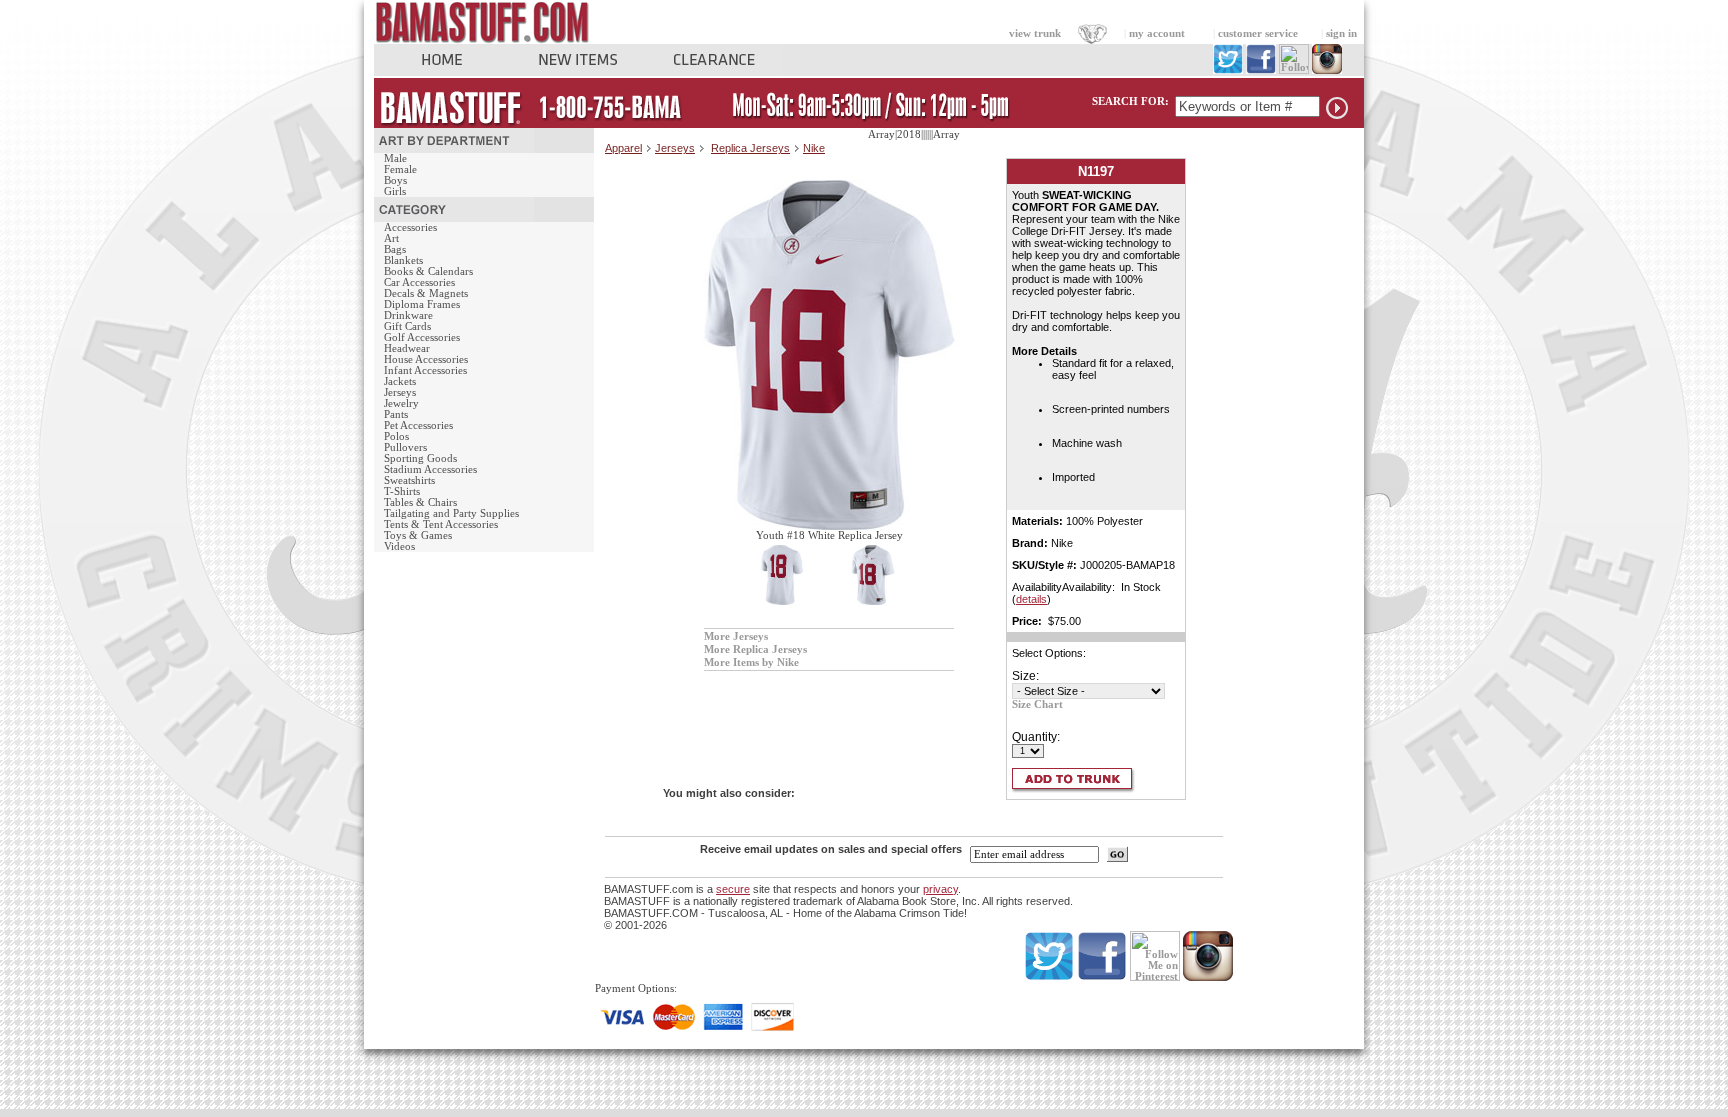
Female (400, 169)
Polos (396, 436)
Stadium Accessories (430, 469)
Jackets (400, 381)
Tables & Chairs (420, 502)
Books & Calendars (428, 271)
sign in (1341, 33)
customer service (1258, 33)
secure (733, 889)
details (1031, 599)
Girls (395, 191)
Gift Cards (407, 326)
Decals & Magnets (426, 293)
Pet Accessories (418, 425)
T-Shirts (402, 491)
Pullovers (405, 447)
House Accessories (426, 359)
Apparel (623, 148)
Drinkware (408, 315)
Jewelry (401, 403)
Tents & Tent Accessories (441, 524)
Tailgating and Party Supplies (451, 513)
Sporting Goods (420, 458)
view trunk (1035, 33)
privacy (940, 889)
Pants (396, 414)
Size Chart (1037, 704)
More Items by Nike (751, 662)
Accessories (410, 227)
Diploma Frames (422, 304)
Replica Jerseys (750, 148)
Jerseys (400, 392)
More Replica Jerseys (755, 649)
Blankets (403, 260)
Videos (399, 546)
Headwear (407, 348)
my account (1157, 33)
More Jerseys (736, 636)
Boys (395, 180)
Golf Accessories (422, 337)
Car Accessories (419, 282)
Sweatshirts (409, 480)
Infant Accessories (425, 370)
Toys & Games (418, 535)
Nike (814, 148)
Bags (395, 249)
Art (391, 238)
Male (395, 158)
